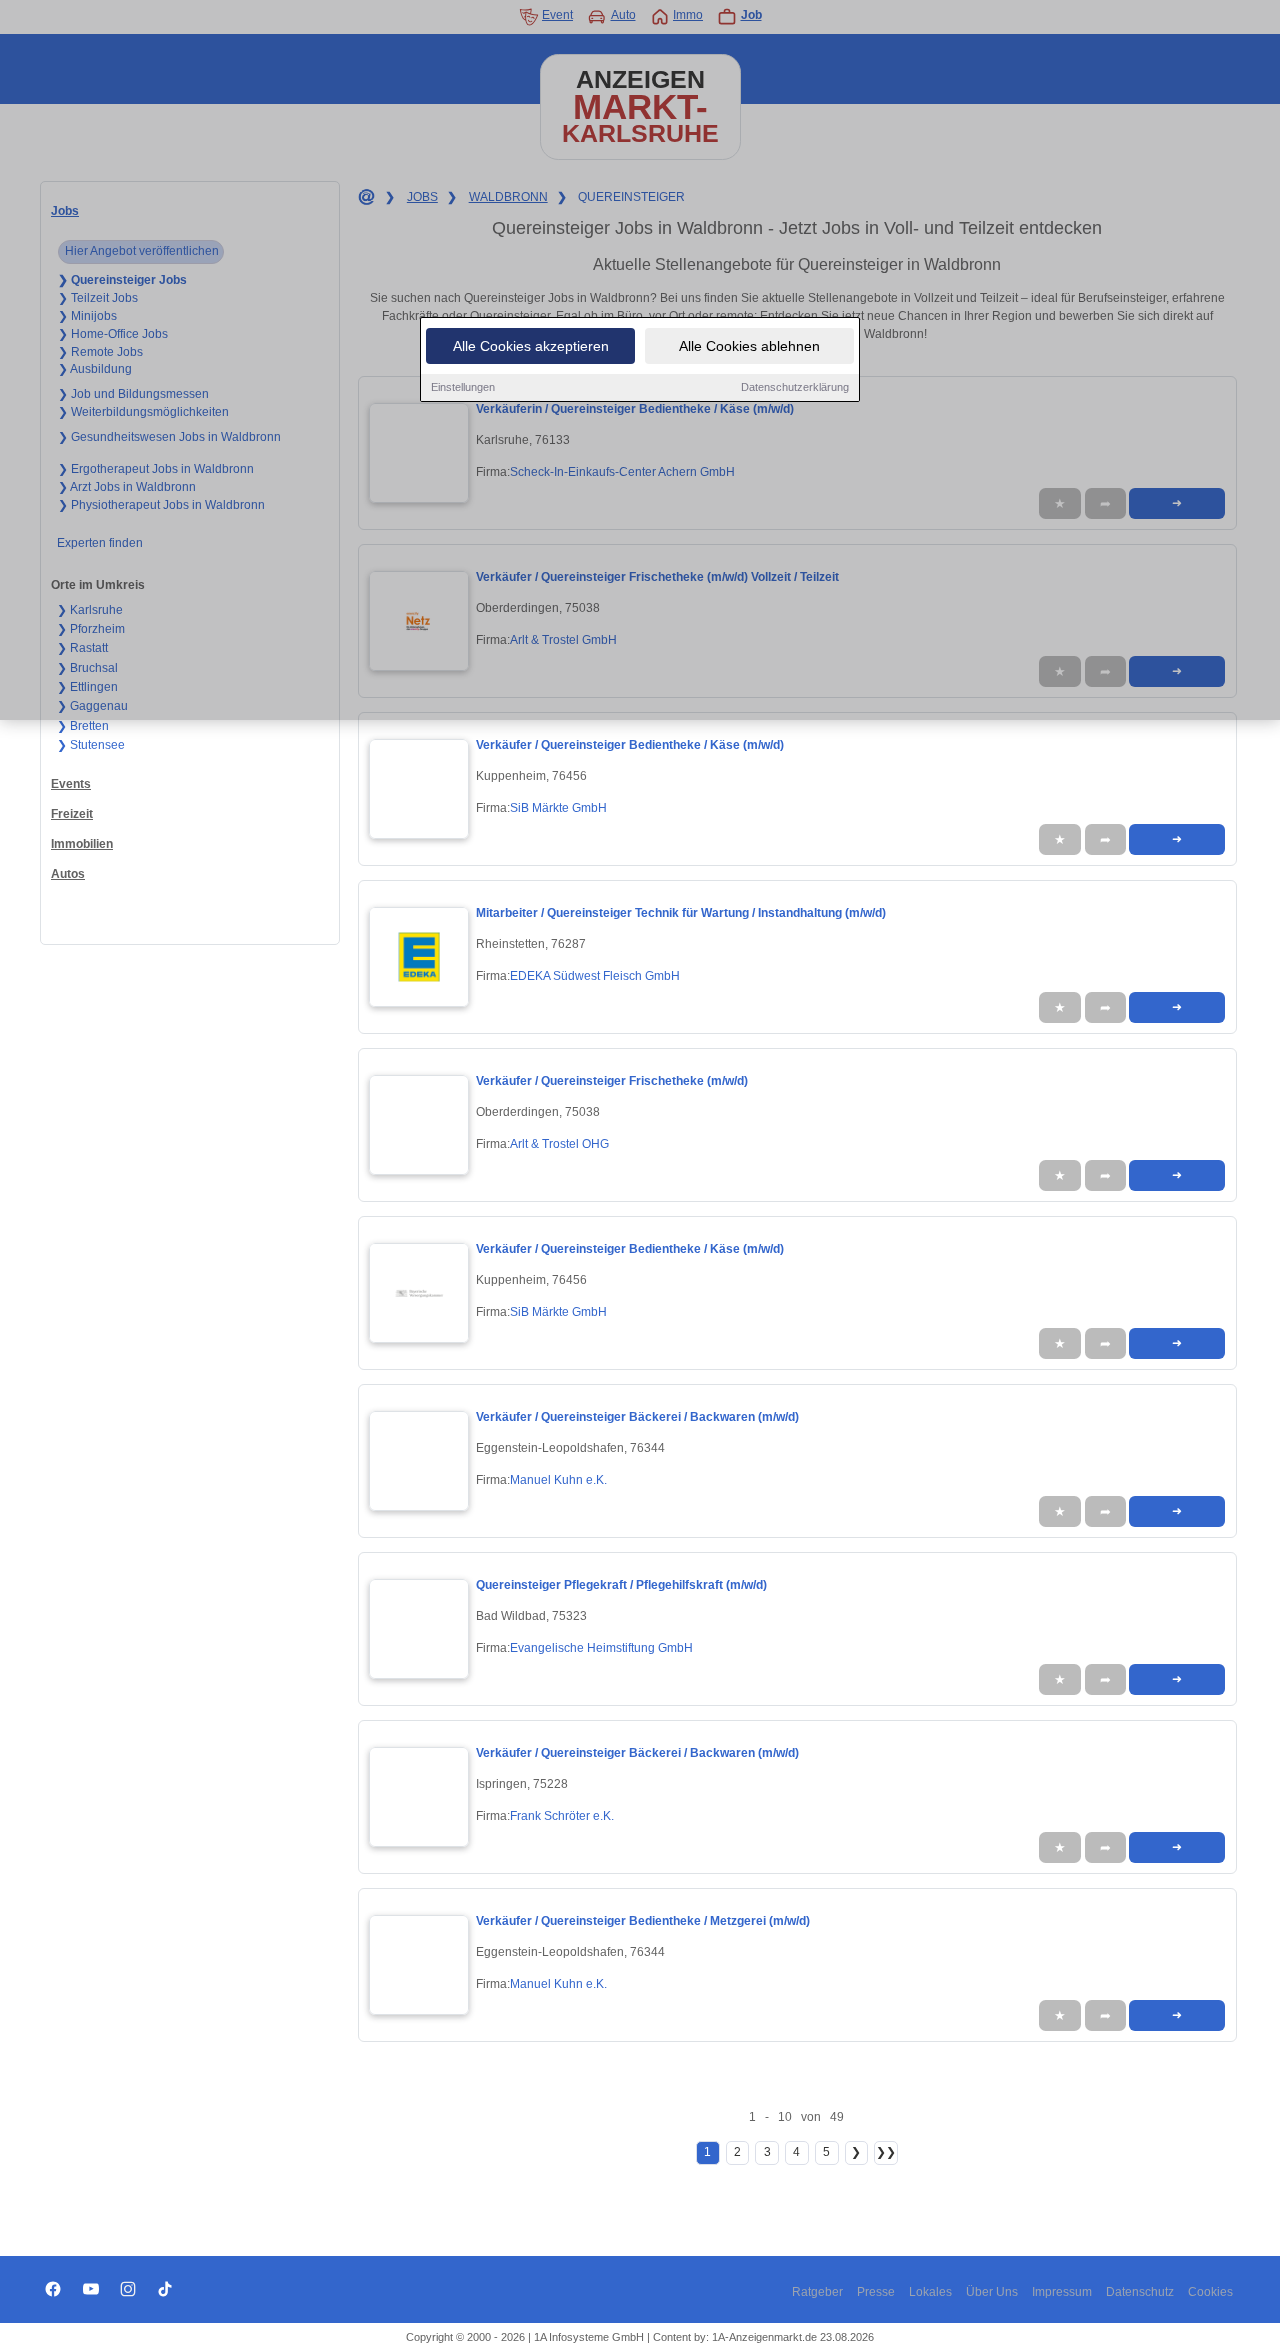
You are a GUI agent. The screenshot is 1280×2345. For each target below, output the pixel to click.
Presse (876, 2292)
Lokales (930, 2292)
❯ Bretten (83, 726)
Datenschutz (1140, 2292)
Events (71, 784)
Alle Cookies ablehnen (749, 346)
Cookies (1210, 2292)
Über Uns (992, 2292)
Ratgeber (817, 2292)
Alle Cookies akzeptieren (531, 346)
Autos (68, 874)
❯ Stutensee (91, 745)
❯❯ (886, 2152)
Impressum (1062, 2292)
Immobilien (82, 844)
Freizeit (72, 814)
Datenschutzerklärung (795, 387)
